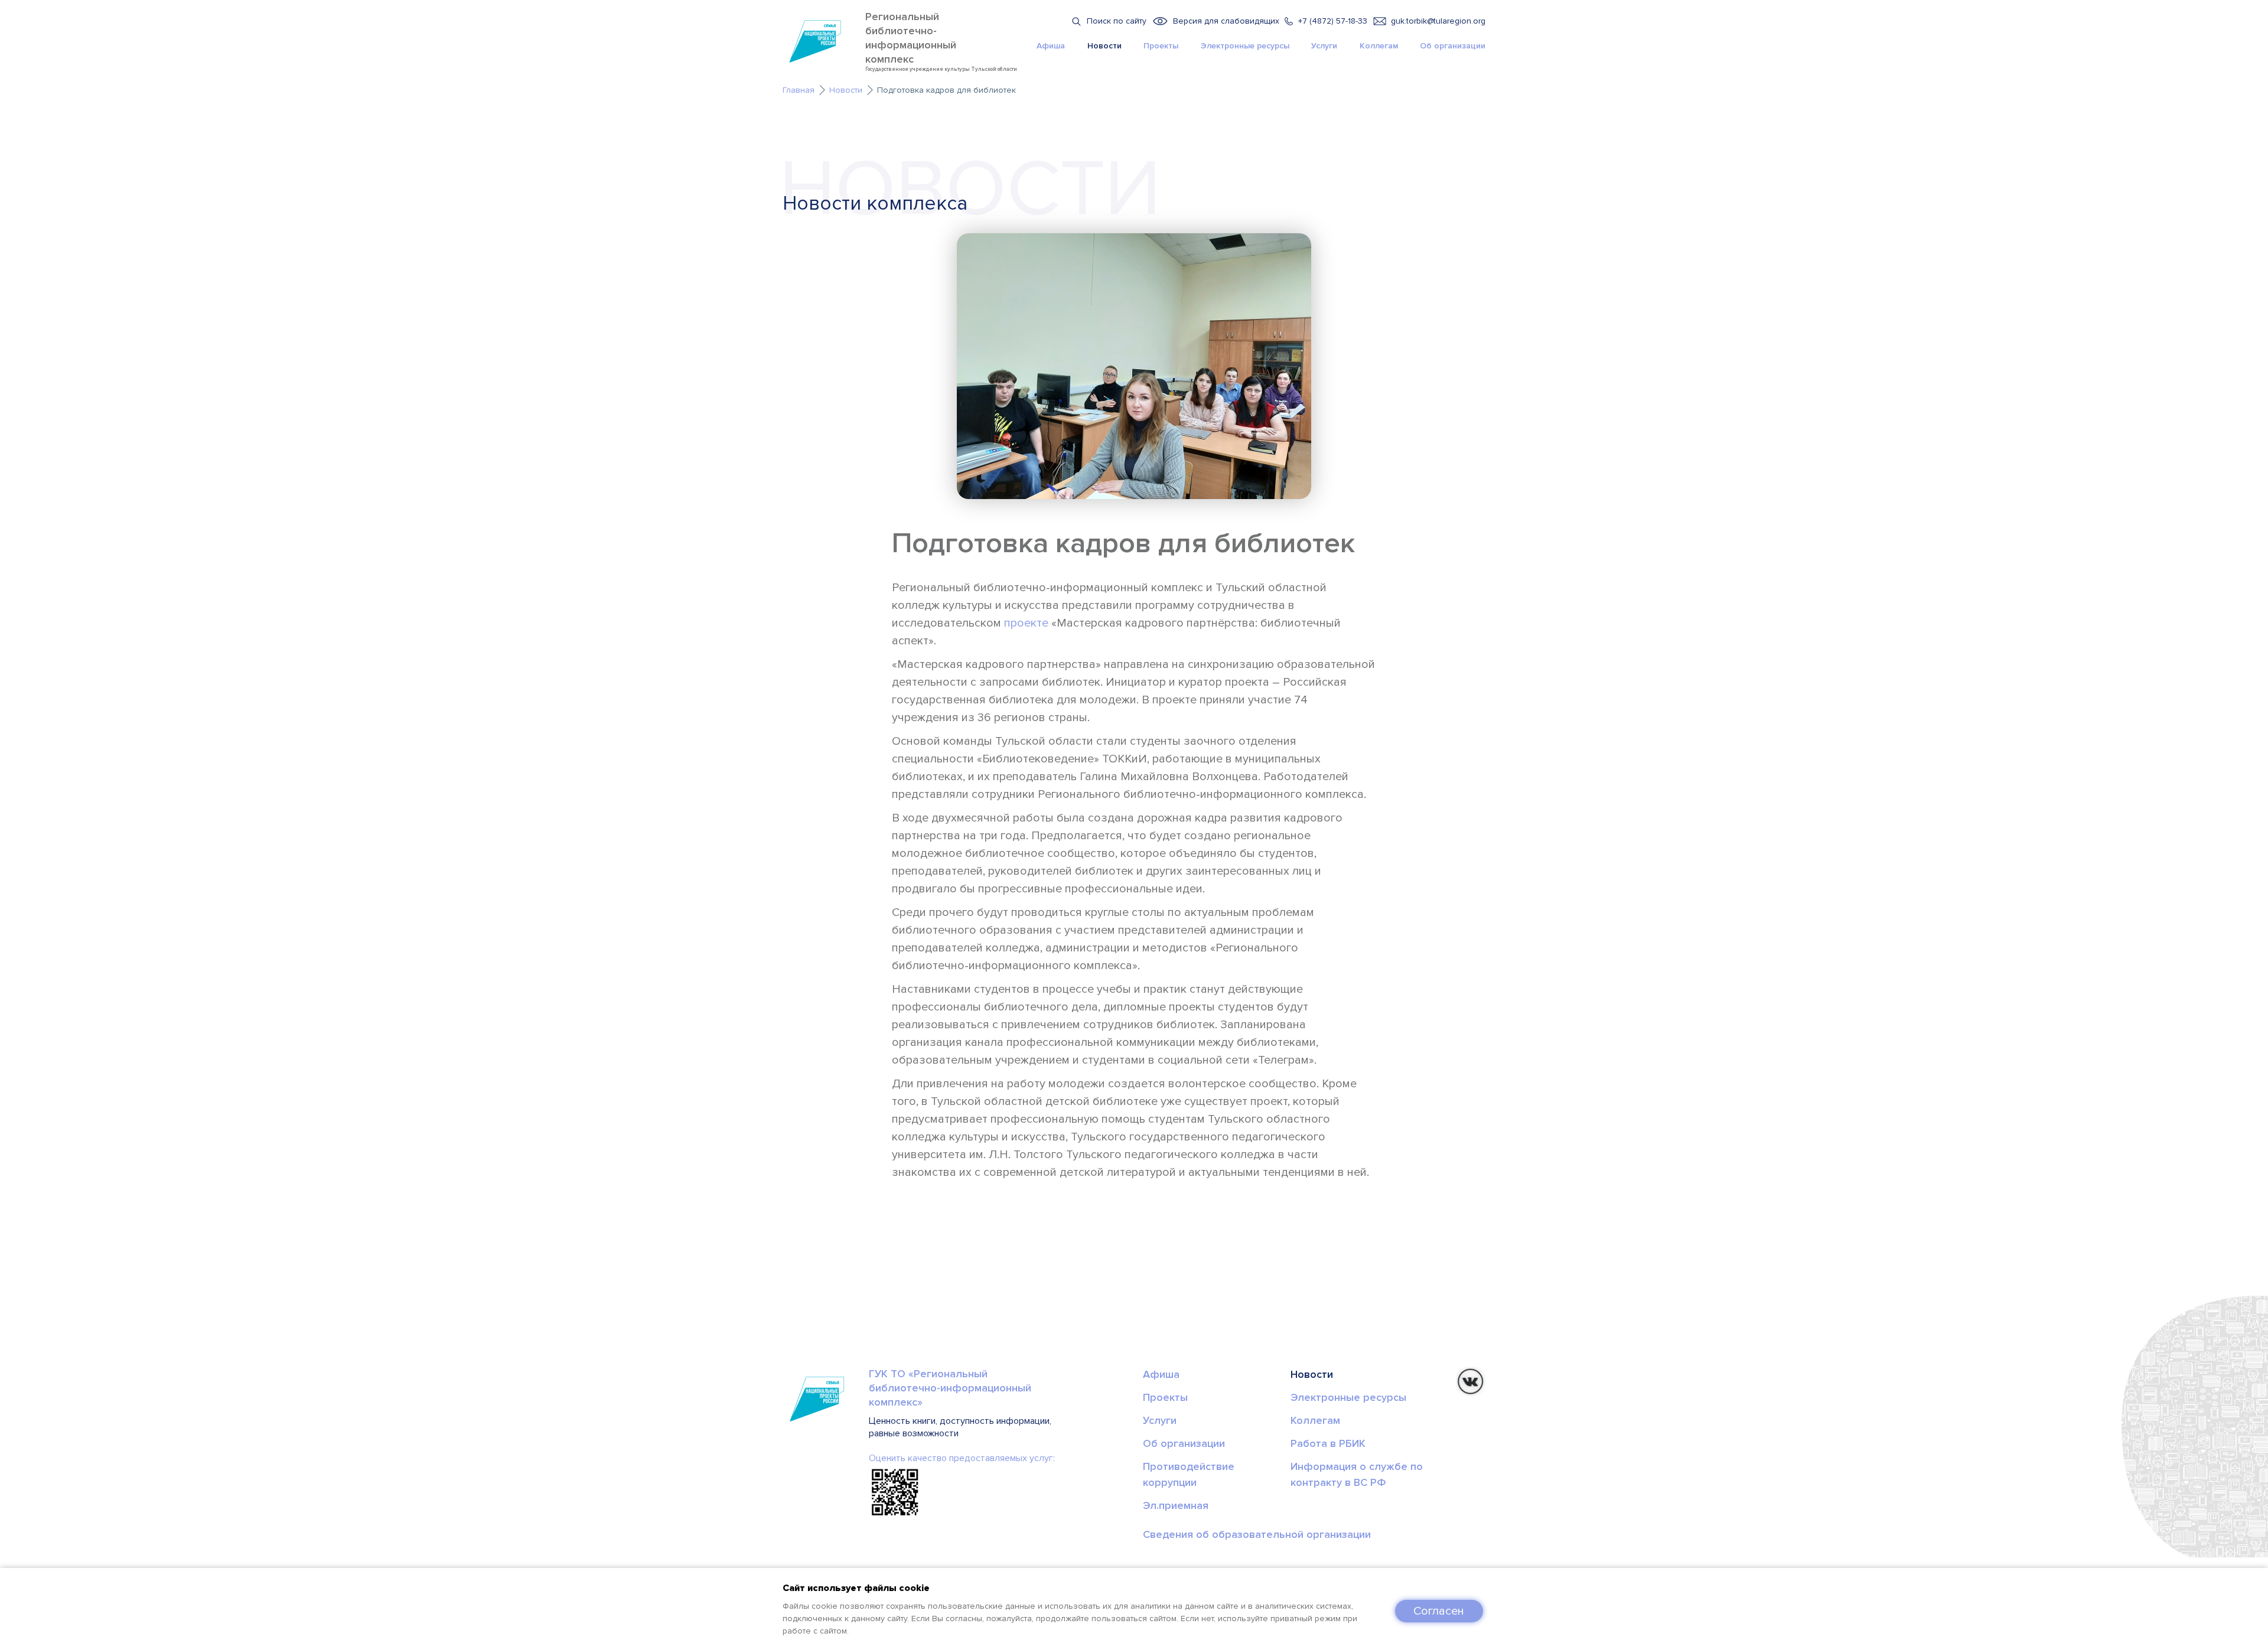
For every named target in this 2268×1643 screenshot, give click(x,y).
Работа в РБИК (1328, 1443)
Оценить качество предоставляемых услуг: (962, 1458)
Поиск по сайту (1117, 21)
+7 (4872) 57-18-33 (1333, 21)
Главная (799, 90)
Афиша (1051, 46)
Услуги (1324, 46)
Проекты (1161, 46)
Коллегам (1379, 46)
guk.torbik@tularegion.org (1438, 21)
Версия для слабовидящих (1226, 21)
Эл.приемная (1176, 1505)
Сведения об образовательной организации (1257, 1534)
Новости (1104, 46)
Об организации (1453, 46)
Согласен (1439, 1611)
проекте (1026, 623)
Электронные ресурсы (1245, 46)
